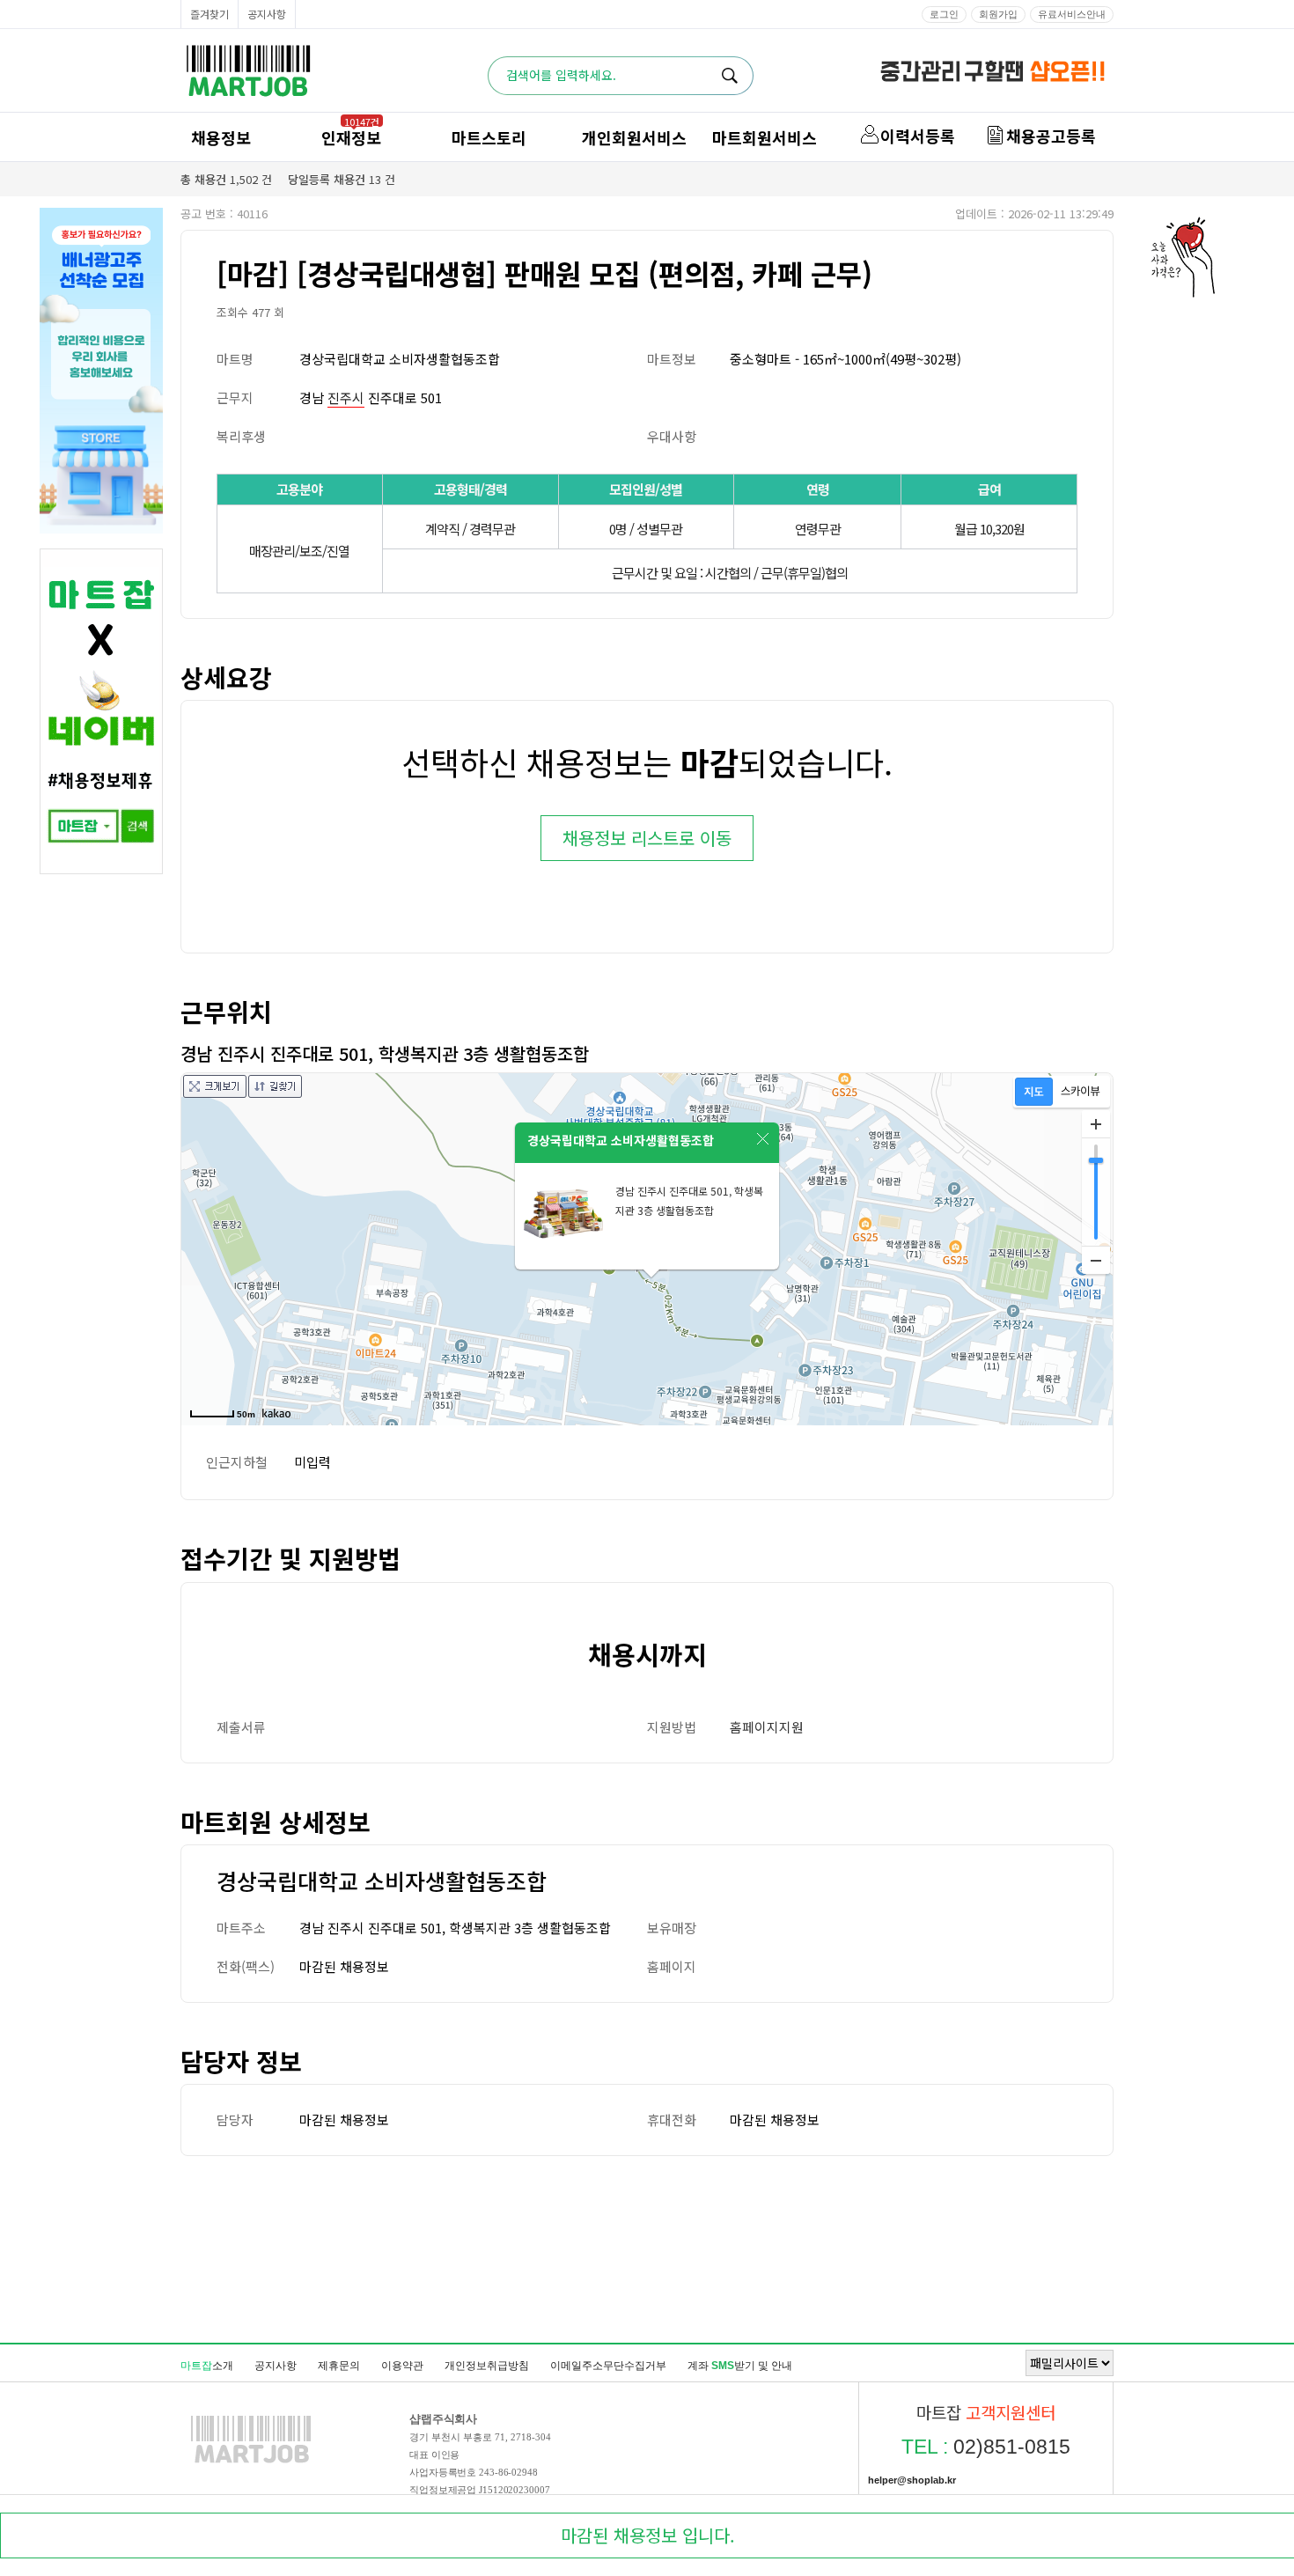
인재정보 (351, 137)
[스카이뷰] (1081, 1092)
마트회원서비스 (765, 137)
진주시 (346, 397)
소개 (207, 2366)
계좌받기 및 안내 (740, 2366)
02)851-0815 (986, 2447)
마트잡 (248, 71)
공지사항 (267, 14)
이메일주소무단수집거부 (608, 2366)
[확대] (1096, 1124)
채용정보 (221, 137)
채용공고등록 (1051, 136)
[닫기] (763, 1139)
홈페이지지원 (767, 1727)
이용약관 (402, 2366)
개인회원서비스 (634, 137)
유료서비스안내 (1072, 14)
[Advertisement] (647, 2248)
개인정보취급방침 (487, 2366)
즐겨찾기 (210, 14)
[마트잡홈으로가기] (251, 2462)
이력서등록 (918, 136)
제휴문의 (339, 2366)
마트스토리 (489, 137)
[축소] (1096, 1260)
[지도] (1034, 1092)
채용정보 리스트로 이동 (647, 838)
